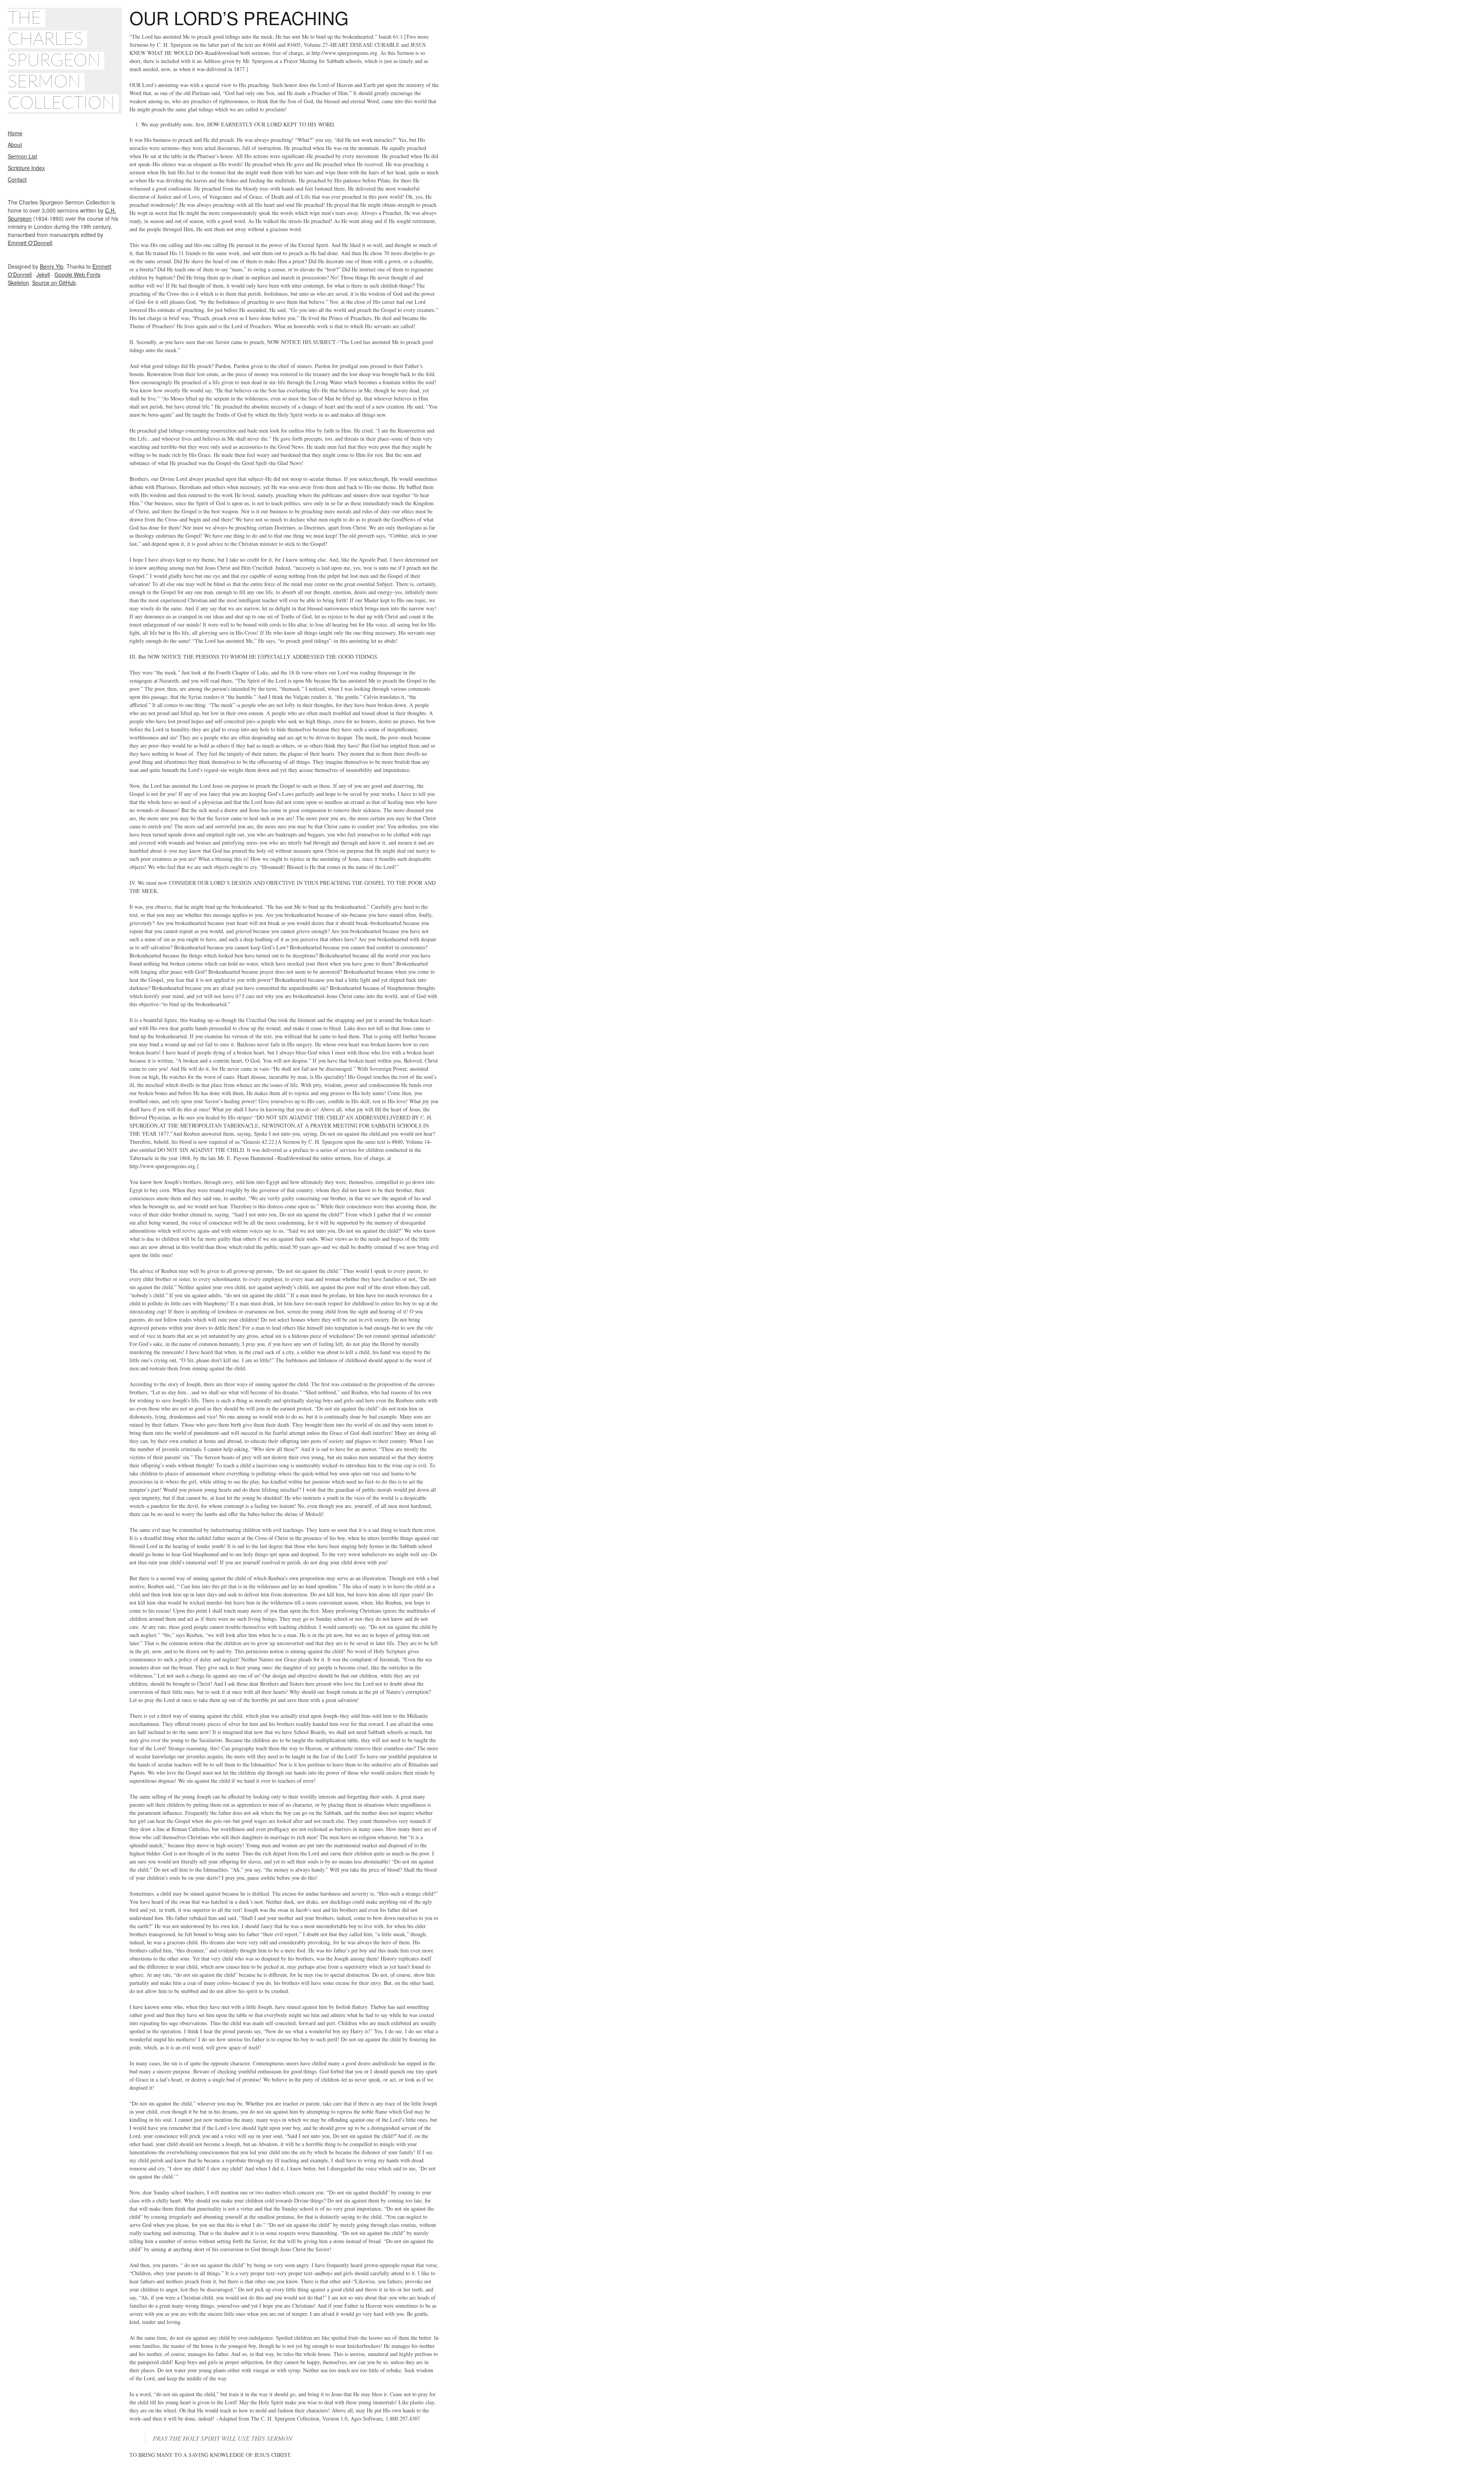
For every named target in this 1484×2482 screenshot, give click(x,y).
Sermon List (22, 156)
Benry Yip (52, 266)
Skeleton (18, 283)
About (15, 145)
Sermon (44, 82)
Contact (17, 179)
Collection (61, 103)
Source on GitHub (54, 283)
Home (15, 133)
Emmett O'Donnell (30, 243)
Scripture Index (26, 168)
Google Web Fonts (77, 274)
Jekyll (43, 274)
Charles (45, 39)
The (25, 18)
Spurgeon (54, 61)
